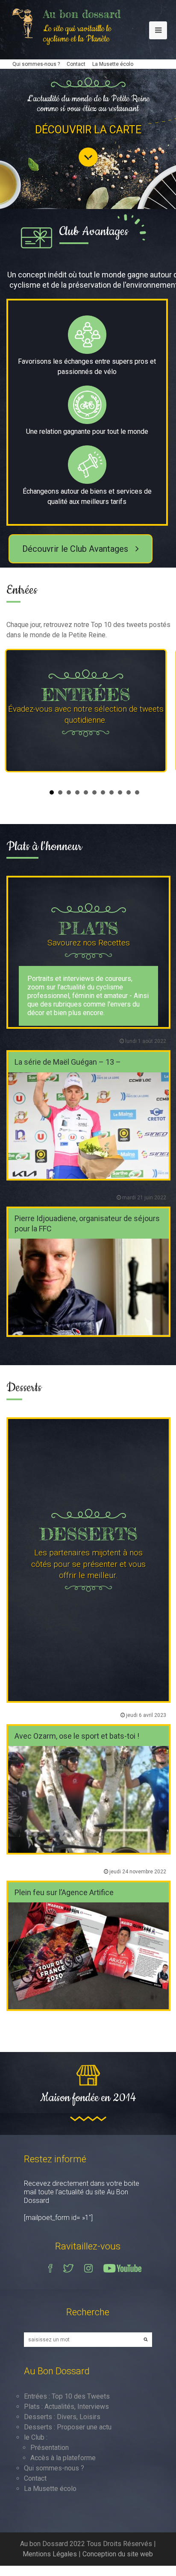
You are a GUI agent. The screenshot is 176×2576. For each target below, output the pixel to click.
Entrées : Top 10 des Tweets (67, 2396)
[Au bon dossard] (26, 22)
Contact (76, 64)
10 (129, 792)
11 (137, 792)
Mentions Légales (50, 2554)
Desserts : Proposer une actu (68, 2427)
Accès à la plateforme (63, 2458)
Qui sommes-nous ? (36, 64)
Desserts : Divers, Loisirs (62, 2417)
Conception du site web (118, 2554)
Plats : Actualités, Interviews (66, 2407)
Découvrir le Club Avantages (76, 549)
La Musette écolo (113, 64)
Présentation (50, 2448)
